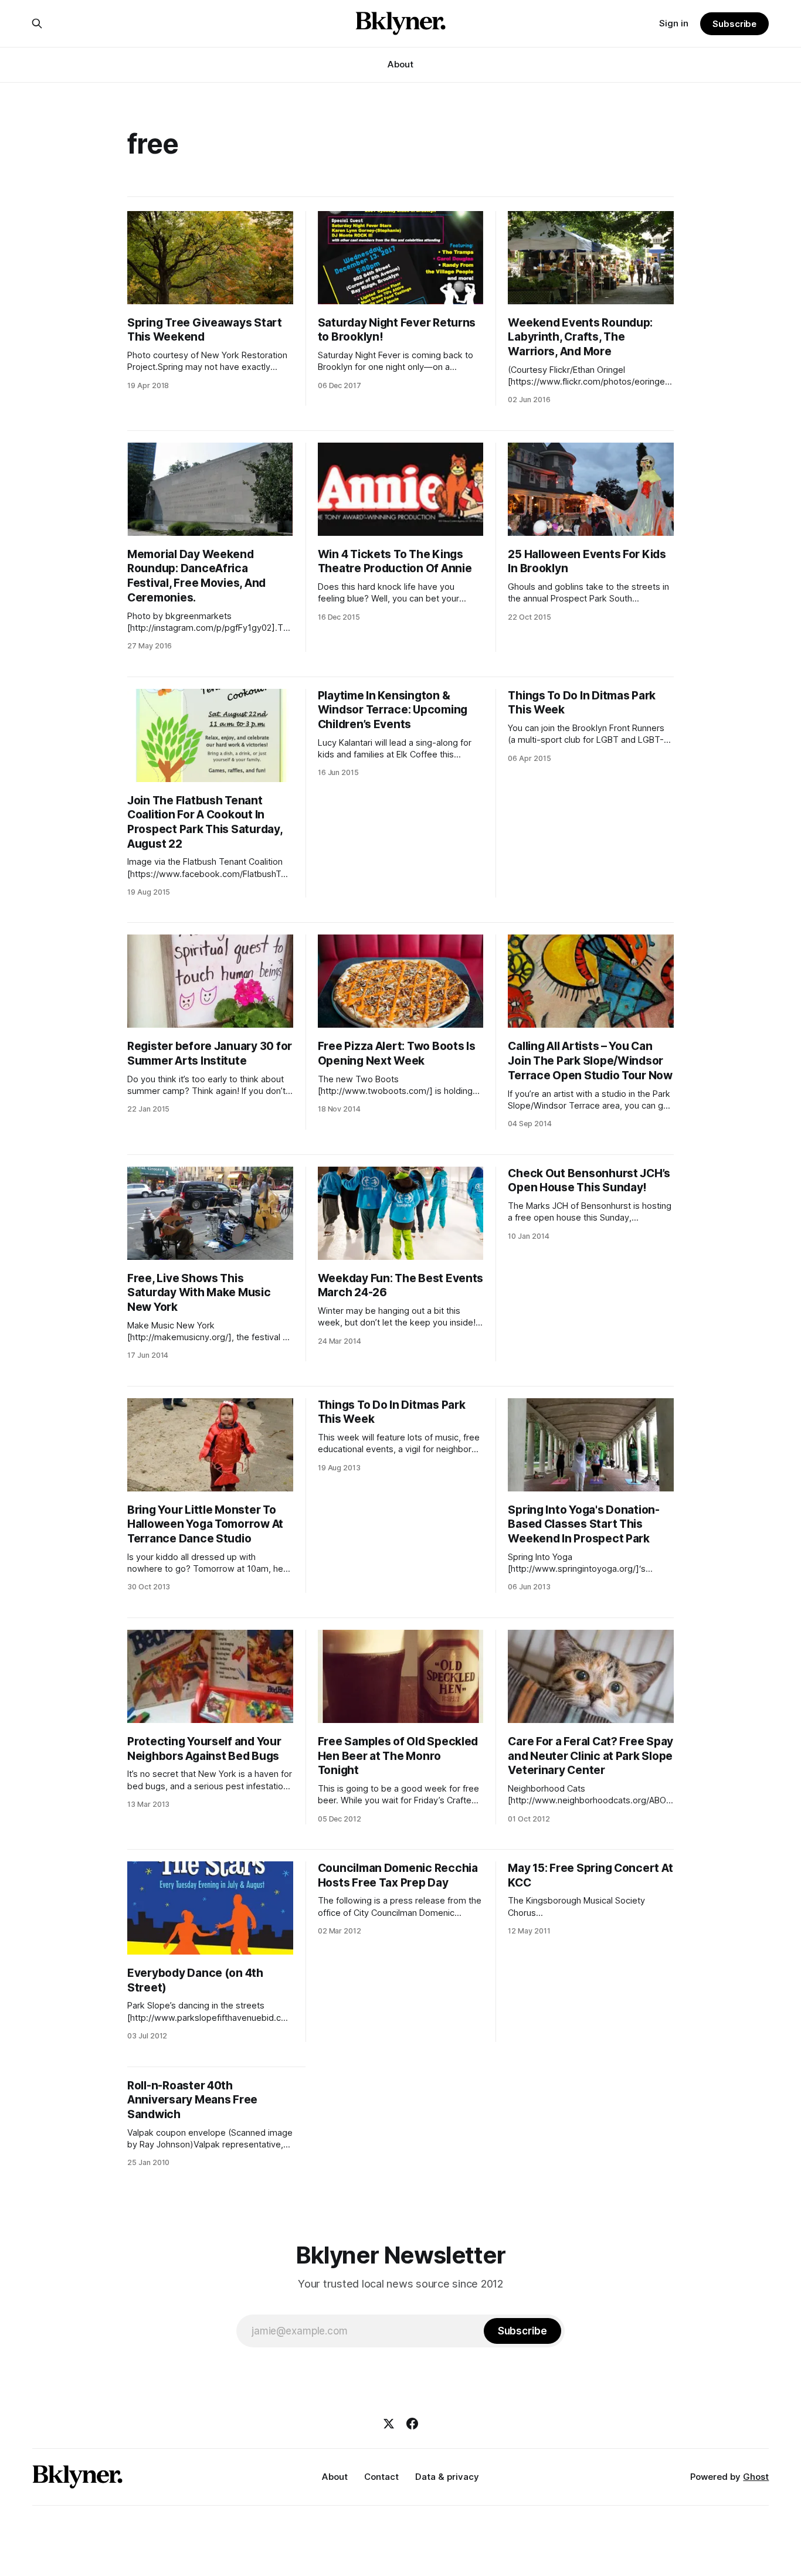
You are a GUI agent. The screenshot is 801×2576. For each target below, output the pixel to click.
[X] (389, 2424)
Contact (381, 2477)
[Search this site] (37, 23)
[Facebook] (412, 2424)
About (400, 64)
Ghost (756, 2477)
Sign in (674, 23)
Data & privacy (447, 2477)
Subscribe (734, 24)
